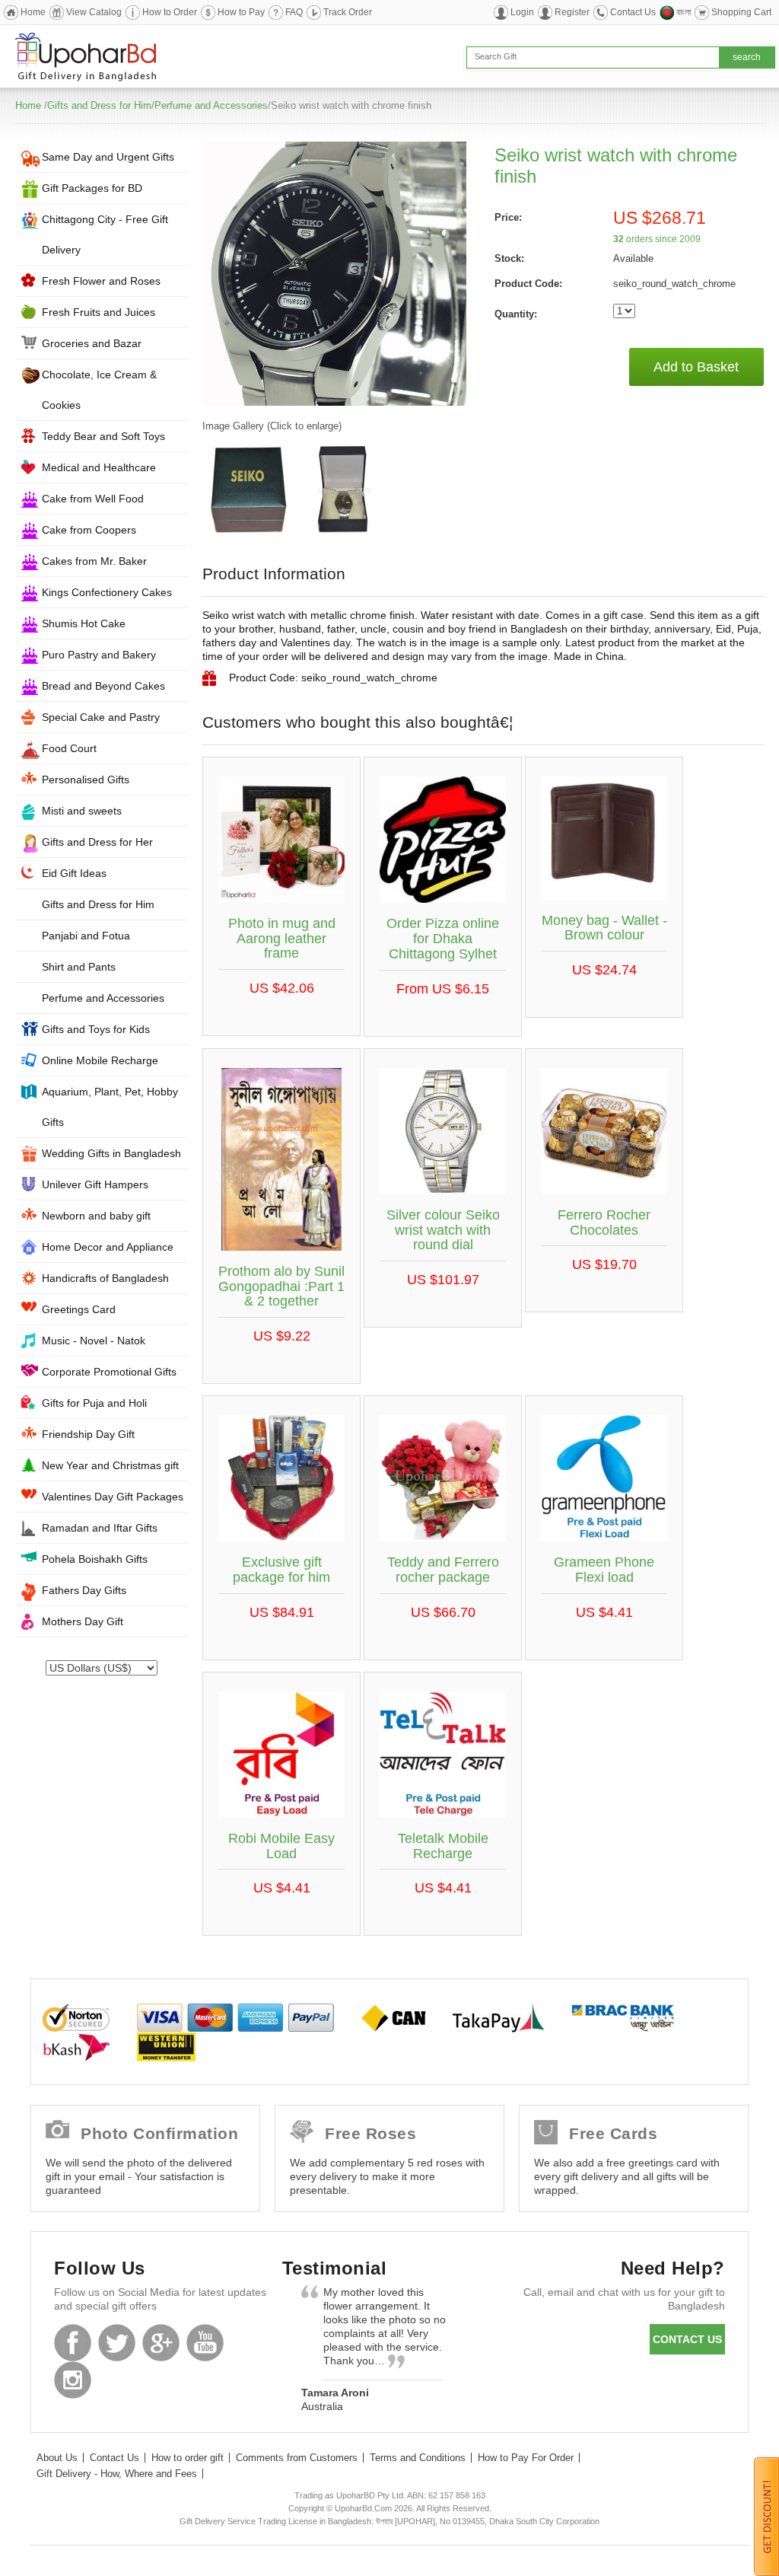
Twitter (117, 2343)
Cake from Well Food (93, 499)
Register (572, 12)
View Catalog (94, 12)
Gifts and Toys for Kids (96, 1029)
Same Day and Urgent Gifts (108, 157)
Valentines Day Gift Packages (113, 1497)
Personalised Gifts (86, 779)
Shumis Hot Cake (84, 623)
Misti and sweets (82, 811)
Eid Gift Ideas (74, 873)
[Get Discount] (766, 2516)
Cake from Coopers (89, 530)
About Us (57, 2458)
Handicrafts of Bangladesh (105, 1278)
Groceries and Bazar (92, 343)
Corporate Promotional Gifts (109, 1372)
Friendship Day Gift (88, 1434)
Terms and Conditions (418, 2458)
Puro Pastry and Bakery (99, 655)
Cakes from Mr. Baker (94, 561)
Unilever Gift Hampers (95, 1184)
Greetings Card (79, 1309)
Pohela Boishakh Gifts (95, 1559)
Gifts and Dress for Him (99, 105)
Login (522, 12)
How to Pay (241, 12)
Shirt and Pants (79, 967)
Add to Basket (696, 367)
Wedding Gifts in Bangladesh (111, 1153)
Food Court (69, 748)
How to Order (170, 12)
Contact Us (633, 12)
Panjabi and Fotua (86, 936)
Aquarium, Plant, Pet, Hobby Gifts (110, 1107)
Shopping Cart (741, 12)
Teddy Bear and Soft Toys (103, 436)
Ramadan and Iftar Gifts (100, 1528)
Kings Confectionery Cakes (107, 592)
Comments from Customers (297, 2458)
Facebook (73, 2343)
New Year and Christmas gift (110, 1465)
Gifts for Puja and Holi (94, 1403)
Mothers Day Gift (83, 1621)
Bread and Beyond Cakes (103, 686)
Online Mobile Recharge (100, 1060)
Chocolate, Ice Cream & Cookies (99, 390)
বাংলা (684, 12)
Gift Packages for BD (92, 188)
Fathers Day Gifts (84, 1590)
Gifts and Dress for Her (97, 842)
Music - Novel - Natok (94, 1341)
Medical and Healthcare (99, 467)
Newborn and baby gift (96, 1216)
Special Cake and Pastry (101, 717)
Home (33, 12)
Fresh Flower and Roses (101, 281)
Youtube (205, 2343)
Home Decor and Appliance (108, 1247)
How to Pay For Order (526, 2458)
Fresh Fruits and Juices (99, 312)
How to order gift (188, 2458)
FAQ (294, 12)
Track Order (348, 12)
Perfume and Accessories (211, 105)
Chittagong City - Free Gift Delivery (105, 234)
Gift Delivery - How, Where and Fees (117, 2474)
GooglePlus (161, 2343)
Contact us (687, 2339)
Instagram (73, 2380)
